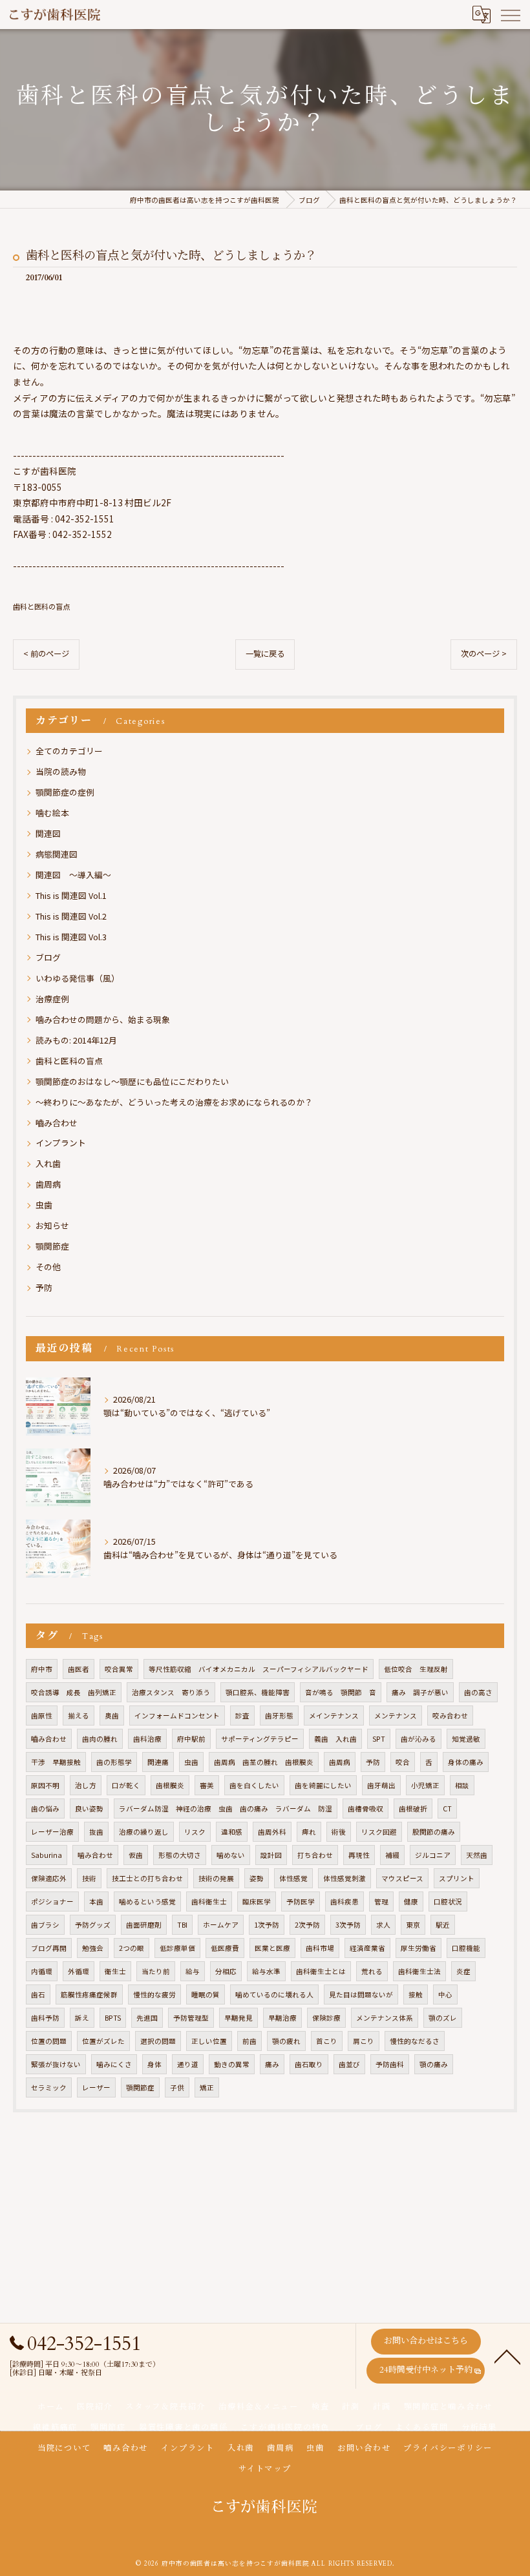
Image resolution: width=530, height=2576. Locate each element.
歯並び (349, 2064)
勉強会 (93, 1948)
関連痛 (158, 1762)
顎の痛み (434, 2064)
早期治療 (282, 2018)
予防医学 (301, 1901)
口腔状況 (448, 1901)
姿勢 (257, 1878)
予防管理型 (191, 2018)
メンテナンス (396, 1716)
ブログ (48, 957)
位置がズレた (103, 2041)
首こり (327, 2041)
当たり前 (156, 1971)
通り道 (188, 2064)
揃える (79, 1716)
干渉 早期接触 (56, 1762)
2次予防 (307, 1925)
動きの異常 (232, 2064)
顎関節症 (52, 1246)
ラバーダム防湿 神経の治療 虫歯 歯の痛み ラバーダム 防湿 (226, 1808)
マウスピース (402, 1878)
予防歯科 (390, 2064)
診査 (242, 1716)
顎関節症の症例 (65, 792)
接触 (416, 1994)
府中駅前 (191, 1739)
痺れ (309, 1832)
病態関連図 (57, 854)
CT (447, 1808)
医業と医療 (272, 1948)
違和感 (232, 1832)
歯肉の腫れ (100, 1739)
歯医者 (79, 1669)
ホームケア (221, 1925)
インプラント (61, 1143)
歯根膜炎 (170, 1785)
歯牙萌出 (381, 1785)
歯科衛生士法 (419, 1971)
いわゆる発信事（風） (78, 978)
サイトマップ (265, 2469)
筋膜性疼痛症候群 (89, 1994)
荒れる (372, 1971)
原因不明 (45, 1785)
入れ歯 (48, 1163)
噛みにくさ (114, 2064)
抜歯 (96, 1832)
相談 (462, 1785)
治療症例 (52, 999)
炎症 (463, 1971)
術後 (339, 1832)
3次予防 (348, 1925)
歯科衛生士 (209, 1901)
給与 (193, 1971)
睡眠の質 (206, 1994)
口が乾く (126, 1785)
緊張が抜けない (56, 2064)
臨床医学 (257, 1901)
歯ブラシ (45, 1925)
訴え (82, 2018)
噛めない (231, 1855)
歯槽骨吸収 (366, 1808)
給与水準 (266, 1971)
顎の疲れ (286, 2041)
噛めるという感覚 (147, 1901)
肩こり (364, 2041)
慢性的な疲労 (154, 1994)
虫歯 (44, 1205)
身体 (154, 2064)
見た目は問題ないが (361, 1994)
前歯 (249, 2041)
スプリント (457, 1878)
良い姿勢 (89, 1808)
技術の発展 (216, 1878)
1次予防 (267, 1925)
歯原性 (42, 1716)
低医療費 (225, 1948)
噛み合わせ (95, 1855)
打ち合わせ (315, 1855)
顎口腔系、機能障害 (258, 1692)
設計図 (271, 1855)
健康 (411, 1901)
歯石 (38, 1994)
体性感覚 (293, 1878)
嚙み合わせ (57, 1123)
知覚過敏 (466, 1739)
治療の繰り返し (144, 1832)
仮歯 (136, 1855)
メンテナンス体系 (385, 2018)
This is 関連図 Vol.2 (71, 916)
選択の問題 (158, 2041)
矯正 (207, 2087)
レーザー (96, 2087)
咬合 (403, 1762)
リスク (195, 1832)
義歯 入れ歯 (335, 1739)
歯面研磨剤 (144, 1925)
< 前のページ (46, 654)
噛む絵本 (52, 813)
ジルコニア (433, 1855)
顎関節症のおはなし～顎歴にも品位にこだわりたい (132, 1081)
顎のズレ (443, 2018)
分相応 (226, 1971)
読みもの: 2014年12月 (76, 1040)
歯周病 (48, 1184)
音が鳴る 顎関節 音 (341, 1692)
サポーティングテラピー (260, 1739)
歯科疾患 (344, 1901)
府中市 (42, 1669)
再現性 (359, 1855)
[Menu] (510, 14)
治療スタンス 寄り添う (171, 1692)
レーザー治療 (52, 1832)
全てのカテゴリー (69, 751)
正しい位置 (209, 2041)
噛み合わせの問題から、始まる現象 (103, 1019)
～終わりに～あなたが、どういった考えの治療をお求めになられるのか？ (174, 1102)
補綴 (392, 1855)
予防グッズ (93, 1925)
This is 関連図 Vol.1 (71, 895)
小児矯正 (425, 1785)
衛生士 (115, 1971)
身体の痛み (466, 1762)
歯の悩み (45, 1808)
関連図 (48, 833)
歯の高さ (478, 1692)
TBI (182, 1925)
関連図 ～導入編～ (73, 875)
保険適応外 (49, 1878)
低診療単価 (177, 1948)
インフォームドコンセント (177, 1716)
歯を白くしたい (254, 1785)
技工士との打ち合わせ (147, 1878)
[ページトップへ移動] (507, 2356)
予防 (44, 1287)
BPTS (113, 2018)
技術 (89, 1878)
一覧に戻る (265, 654)
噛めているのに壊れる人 (274, 1994)
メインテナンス (334, 1716)
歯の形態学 (114, 1762)
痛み (272, 2064)
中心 (445, 1994)
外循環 (79, 1971)
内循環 (42, 1971)
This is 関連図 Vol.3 (71, 937)
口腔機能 (466, 1948)
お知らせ (52, 1225)
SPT (379, 1739)
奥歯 (112, 1716)
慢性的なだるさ (415, 2041)
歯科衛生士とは (321, 1971)
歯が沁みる (419, 1739)
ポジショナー (52, 1901)
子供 (177, 2087)
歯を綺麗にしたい (323, 1785)
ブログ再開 (49, 1948)
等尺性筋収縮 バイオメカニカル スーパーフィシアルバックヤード (259, 1669)
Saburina (47, 1855)
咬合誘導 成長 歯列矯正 (74, 1692)
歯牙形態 (279, 1716)
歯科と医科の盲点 (41, 606)
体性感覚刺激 (344, 1878)
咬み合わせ (450, 1716)
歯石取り (309, 2064)
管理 (381, 1901)
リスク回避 (379, 1832)
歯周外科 (272, 1832)
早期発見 (238, 2018)
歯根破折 (413, 1808)
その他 (48, 1267)
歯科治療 (147, 1739)
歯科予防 (45, 2018)
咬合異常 (119, 1669)
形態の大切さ (180, 1855)
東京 (413, 1925)
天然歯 (477, 1855)
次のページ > (484, 654)
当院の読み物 (61, 771)
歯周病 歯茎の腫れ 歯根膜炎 (264, 1762)
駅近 (443, 1925)
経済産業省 (367, 1948)
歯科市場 (320, 1948)
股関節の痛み (434, 1832)
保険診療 (326, 2018)
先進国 (147, 2018)
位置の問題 (49, 2041)
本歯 (96, 1901)
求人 (383, 1925)
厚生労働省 (419, 1948)
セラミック (49, 2087)
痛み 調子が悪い (420, 1692)
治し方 (86, 1785)
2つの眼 (132, 1948)
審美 (207, 1785)
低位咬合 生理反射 (416, 1669)
